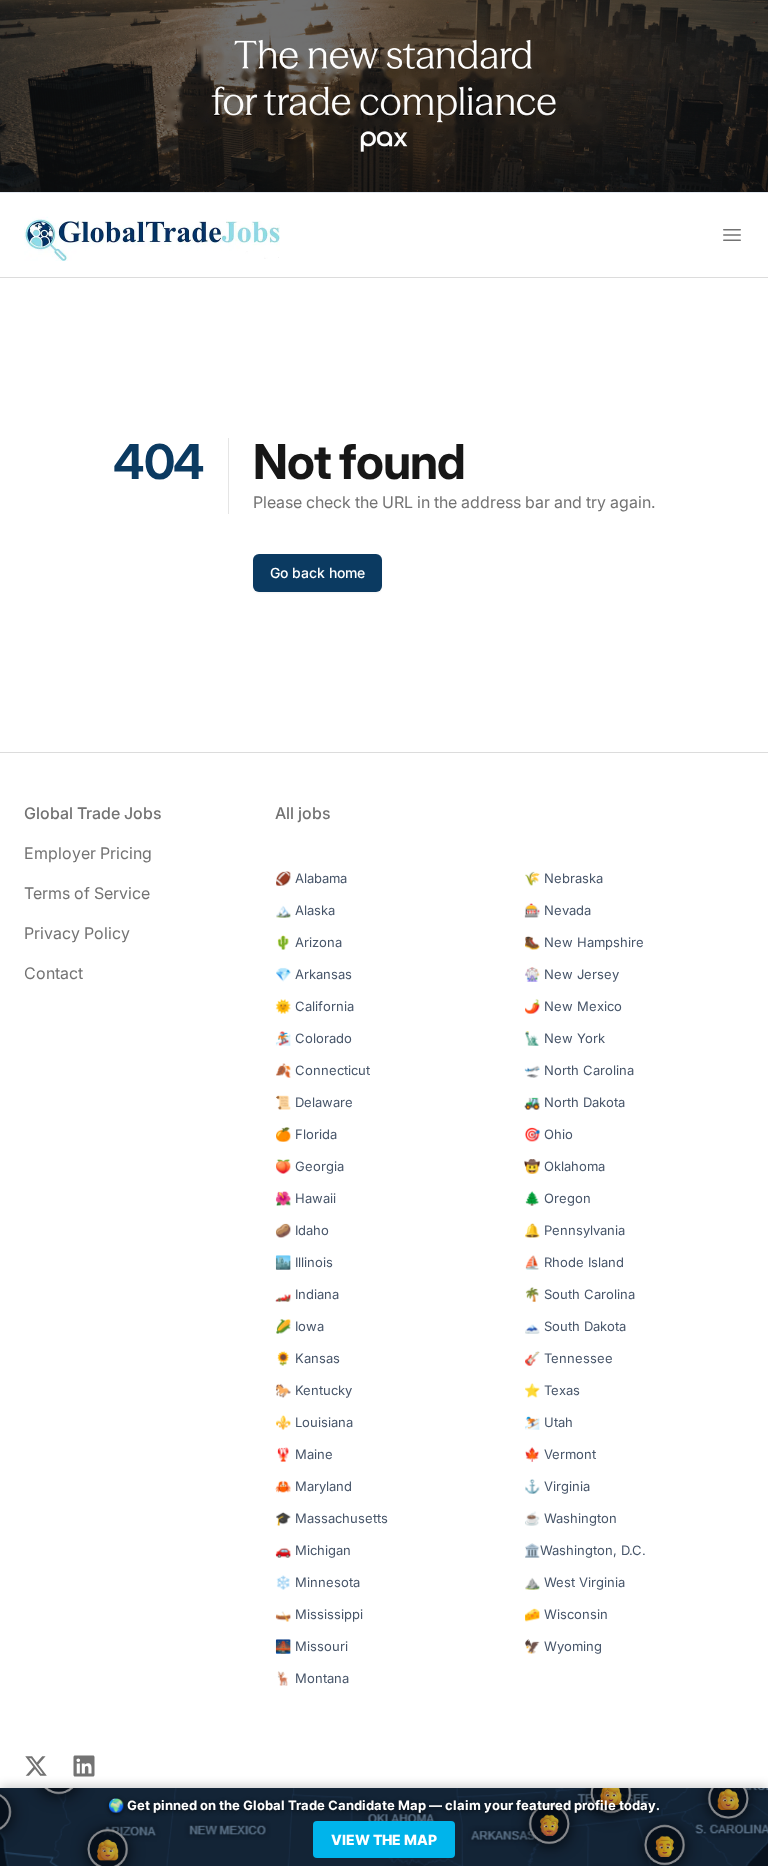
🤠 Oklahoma (564, 1166)
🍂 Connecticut (322, 1070)
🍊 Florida (306, 1134)
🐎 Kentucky (313, 1390)
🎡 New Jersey (571, 974)
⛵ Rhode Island (574, 1262)
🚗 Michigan (313, 1550)
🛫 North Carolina (579, 1070)
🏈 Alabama (311, 878)
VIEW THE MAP (384, 1839)
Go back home (317, 572)
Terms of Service (87, 893)
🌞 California (314, 1006)
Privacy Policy (77, 933)
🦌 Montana (312, 1678)
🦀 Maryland (313, 1486)
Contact (53, 973)
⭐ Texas (552, 1390)
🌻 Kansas (307, 1358)
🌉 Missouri (311, 1646)
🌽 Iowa (299, 1326)
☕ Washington (570, 1518)
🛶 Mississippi (319, 1614)
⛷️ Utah (548, 1422)
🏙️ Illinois (304, 1262)
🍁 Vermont (560, 1454)
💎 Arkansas (313, 974)
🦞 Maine (304, 1454)
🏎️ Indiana (307, 1294)
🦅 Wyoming (563, 1646)
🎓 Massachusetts (331, 1518)
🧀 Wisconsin (566, 1614)
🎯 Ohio (548, 1134)
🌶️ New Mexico (573, 1006)
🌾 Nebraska (563, 878)
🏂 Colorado (313, 1038)
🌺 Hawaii (305, 1198)
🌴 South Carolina (579, 1294)
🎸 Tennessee (568, 1358)
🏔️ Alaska (305, 910)
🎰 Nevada (557, 910)
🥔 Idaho (302, 1230)
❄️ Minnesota (317, 1582)
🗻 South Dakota (575, 1326)
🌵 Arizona (308, 942)
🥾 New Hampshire (584, 942)
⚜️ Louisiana (314, 1422)
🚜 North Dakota (574, 1102)
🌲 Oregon (557, 1198)
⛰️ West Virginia (574, 1582)
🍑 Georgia (309, 1166)
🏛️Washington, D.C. (585, 1550)
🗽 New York (564, 1038)
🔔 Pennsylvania (574, 1230)
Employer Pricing (88, 853)
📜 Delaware (314, 1102)
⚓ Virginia (557, 1486)
